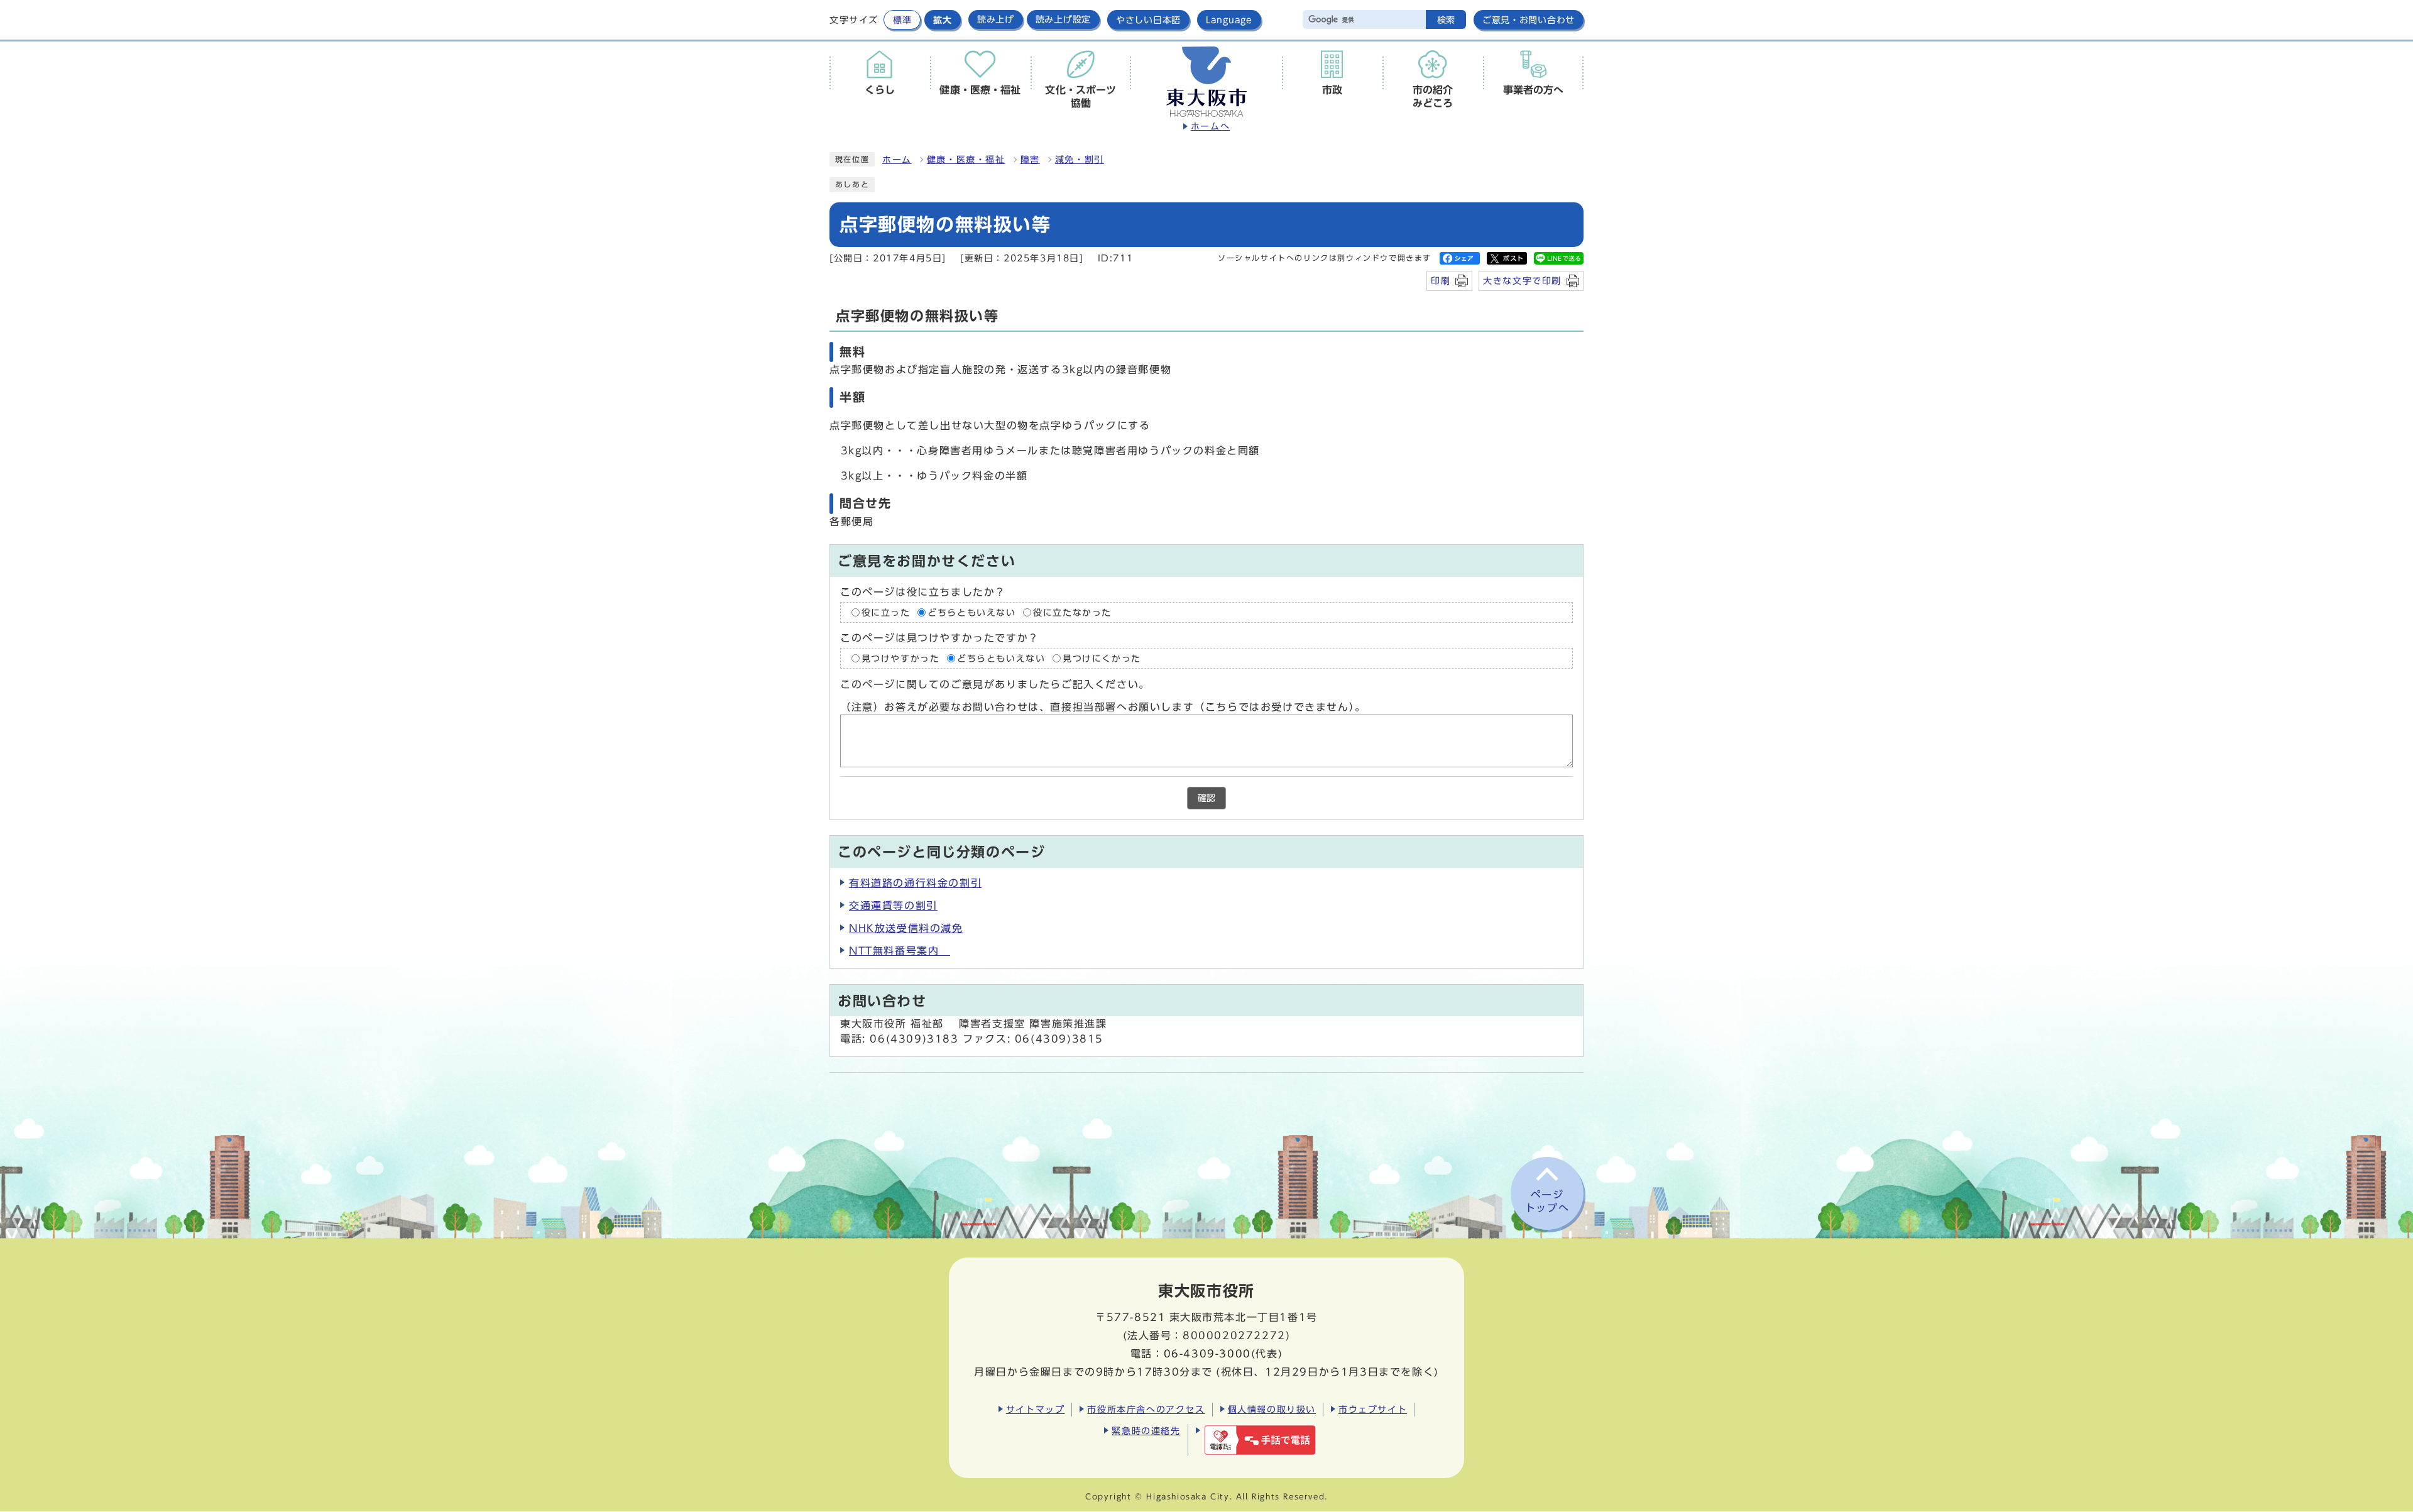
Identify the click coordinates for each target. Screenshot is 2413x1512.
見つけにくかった (1102, 659)
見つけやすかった (901, 659)
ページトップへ (1547, 1201)
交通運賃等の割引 (893, 906)
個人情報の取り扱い (1272, 1409)
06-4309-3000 (1207, 1354)
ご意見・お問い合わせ (1529, 20)
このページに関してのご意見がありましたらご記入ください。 (995, 684)
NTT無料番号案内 (900, 951)
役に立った (886, 612)
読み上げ (996, 19)
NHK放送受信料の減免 (906, 928)
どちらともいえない (971, 612)
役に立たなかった (1072, 612)
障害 (1030, 160)
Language (1229, 20)
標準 (902, 20)
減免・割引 (1080, 160)
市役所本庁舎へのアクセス (1146, 1409)
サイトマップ (1036, 1409)
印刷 (1441, 281)
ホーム (897, 160)
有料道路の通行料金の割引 (915, 883)
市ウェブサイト (1373, 1409)
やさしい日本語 (1148, 20)
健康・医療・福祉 (966, 160)
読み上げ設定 (1063, 19)
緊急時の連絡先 (1146, 1431)
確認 (1206, 798)
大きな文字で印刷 (1522, 281)
